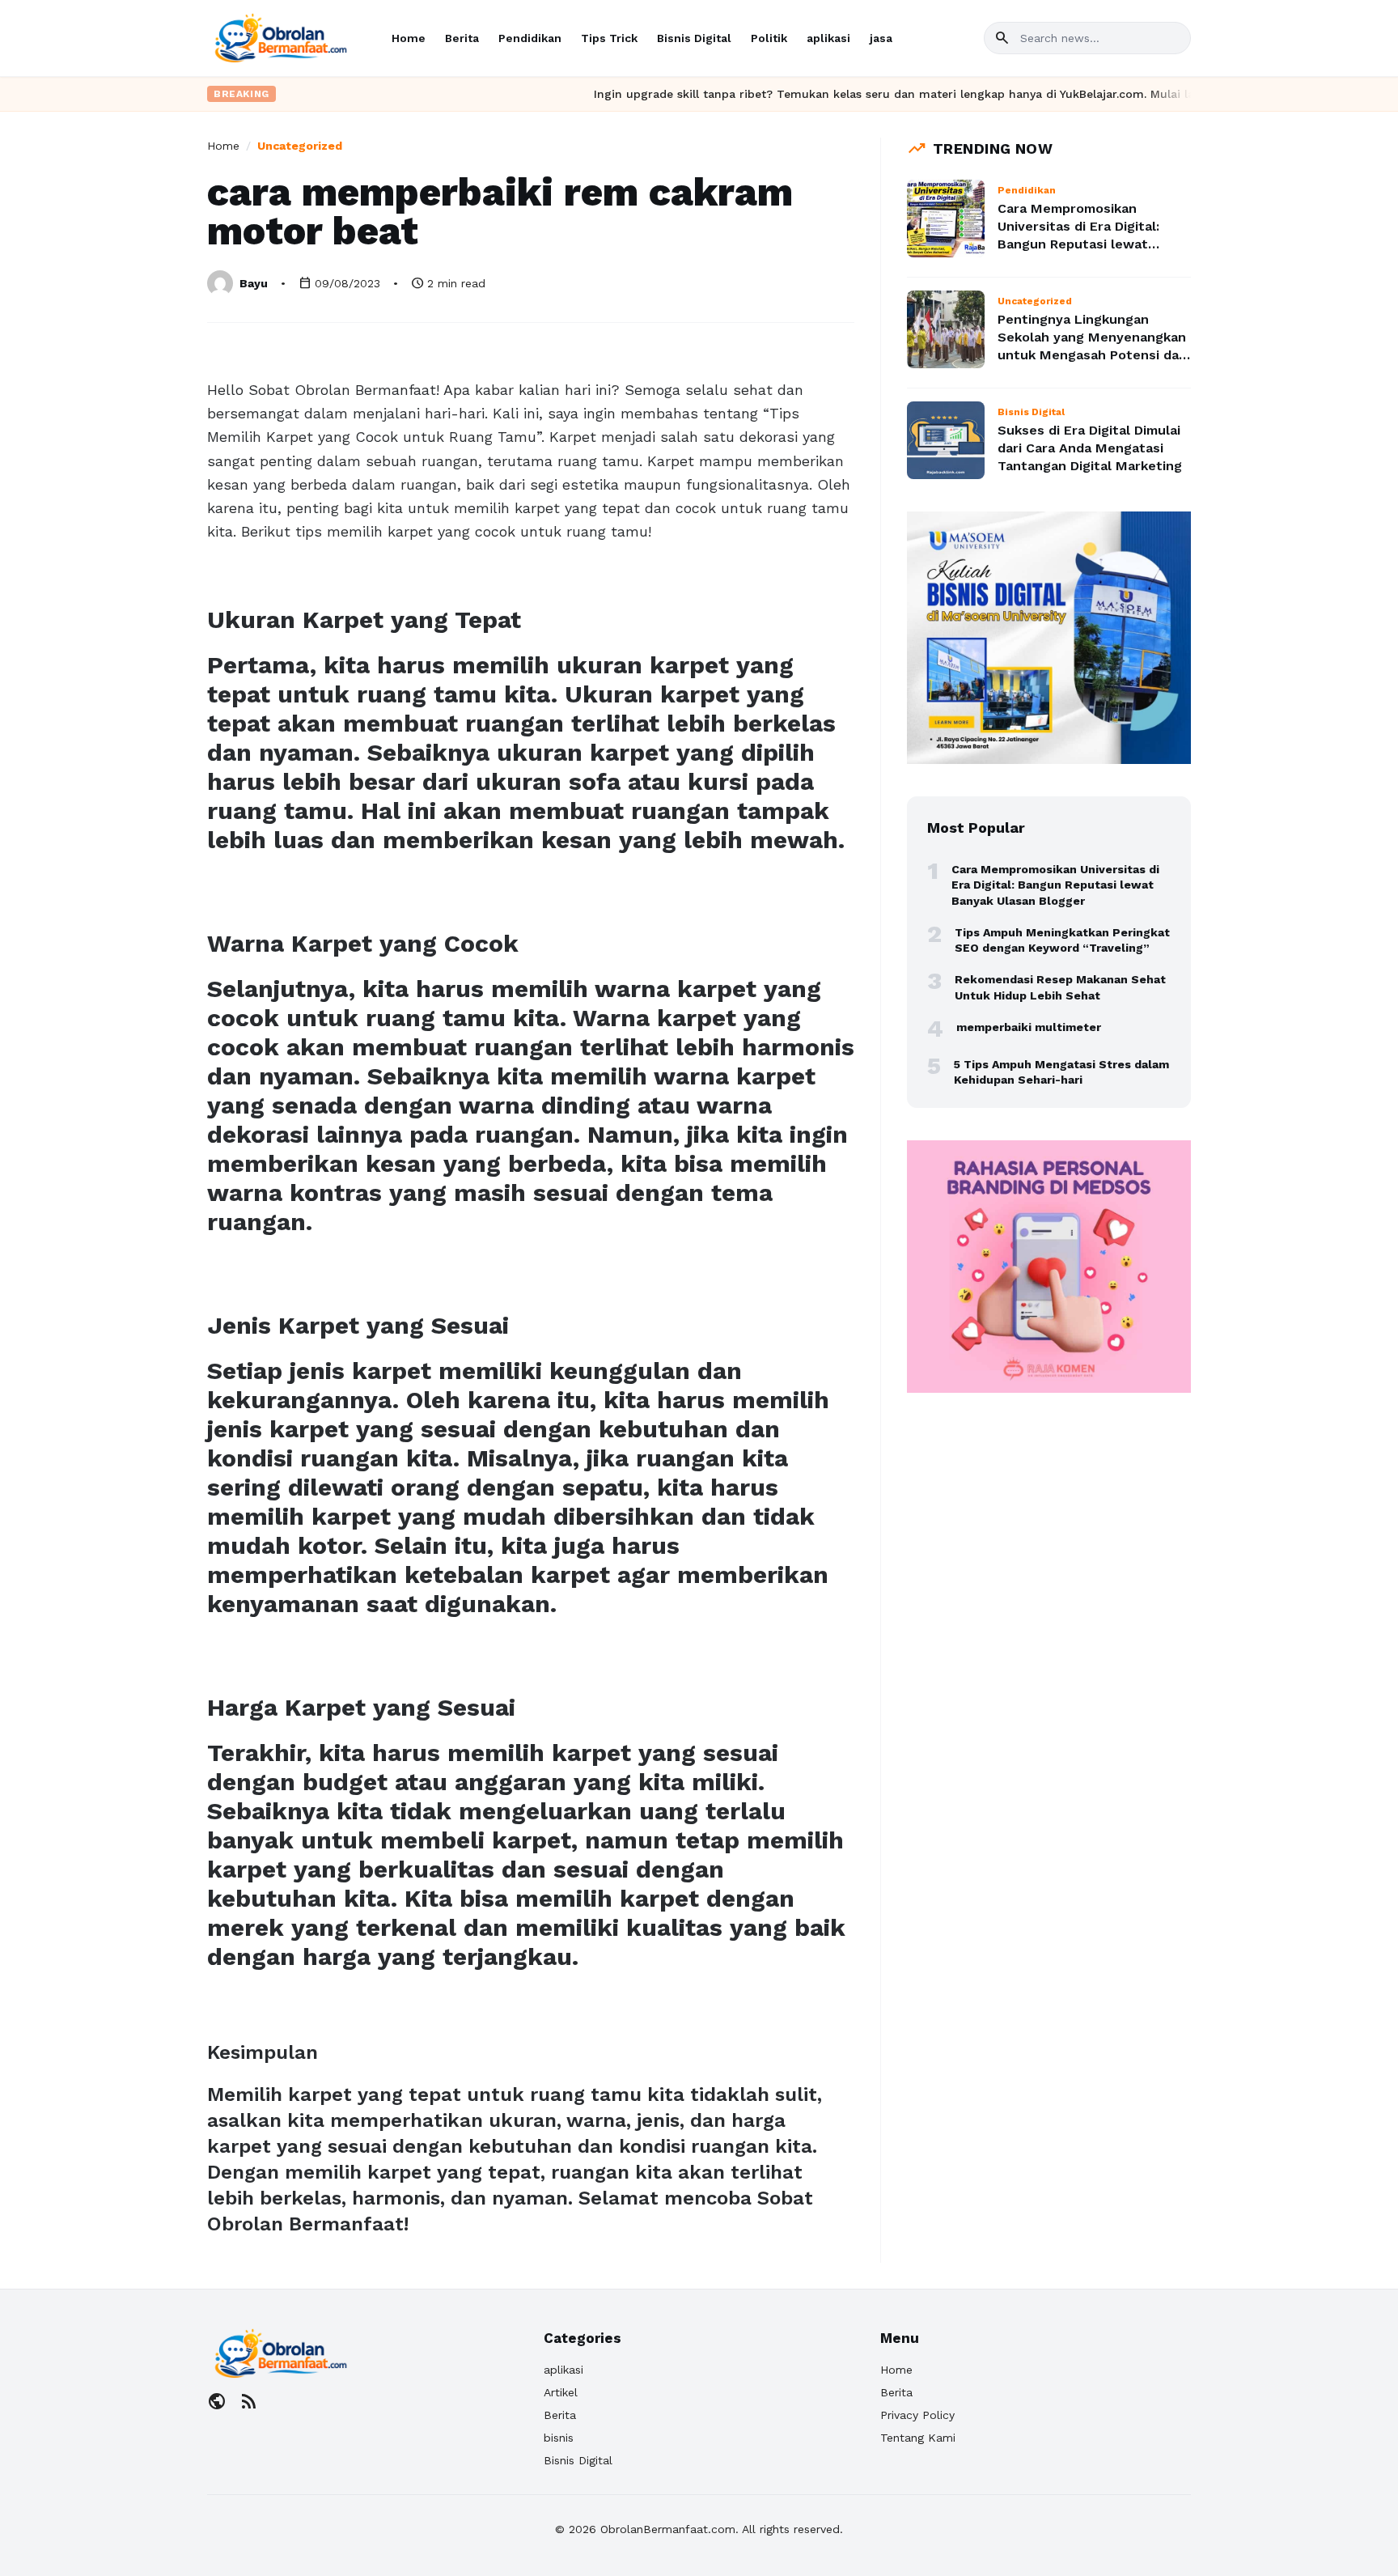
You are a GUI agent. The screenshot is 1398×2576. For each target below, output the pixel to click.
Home (409, 38)
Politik (769, 38)
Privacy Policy (917, 2415)
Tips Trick (609, 38)
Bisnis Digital (694, 38)
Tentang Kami (918, 2438)
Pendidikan (530, 38)
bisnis (559, 2438)
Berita (462, 38)
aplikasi (828, 38)
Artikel (561, 2392)
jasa (881, 38)
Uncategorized (300, 146)
